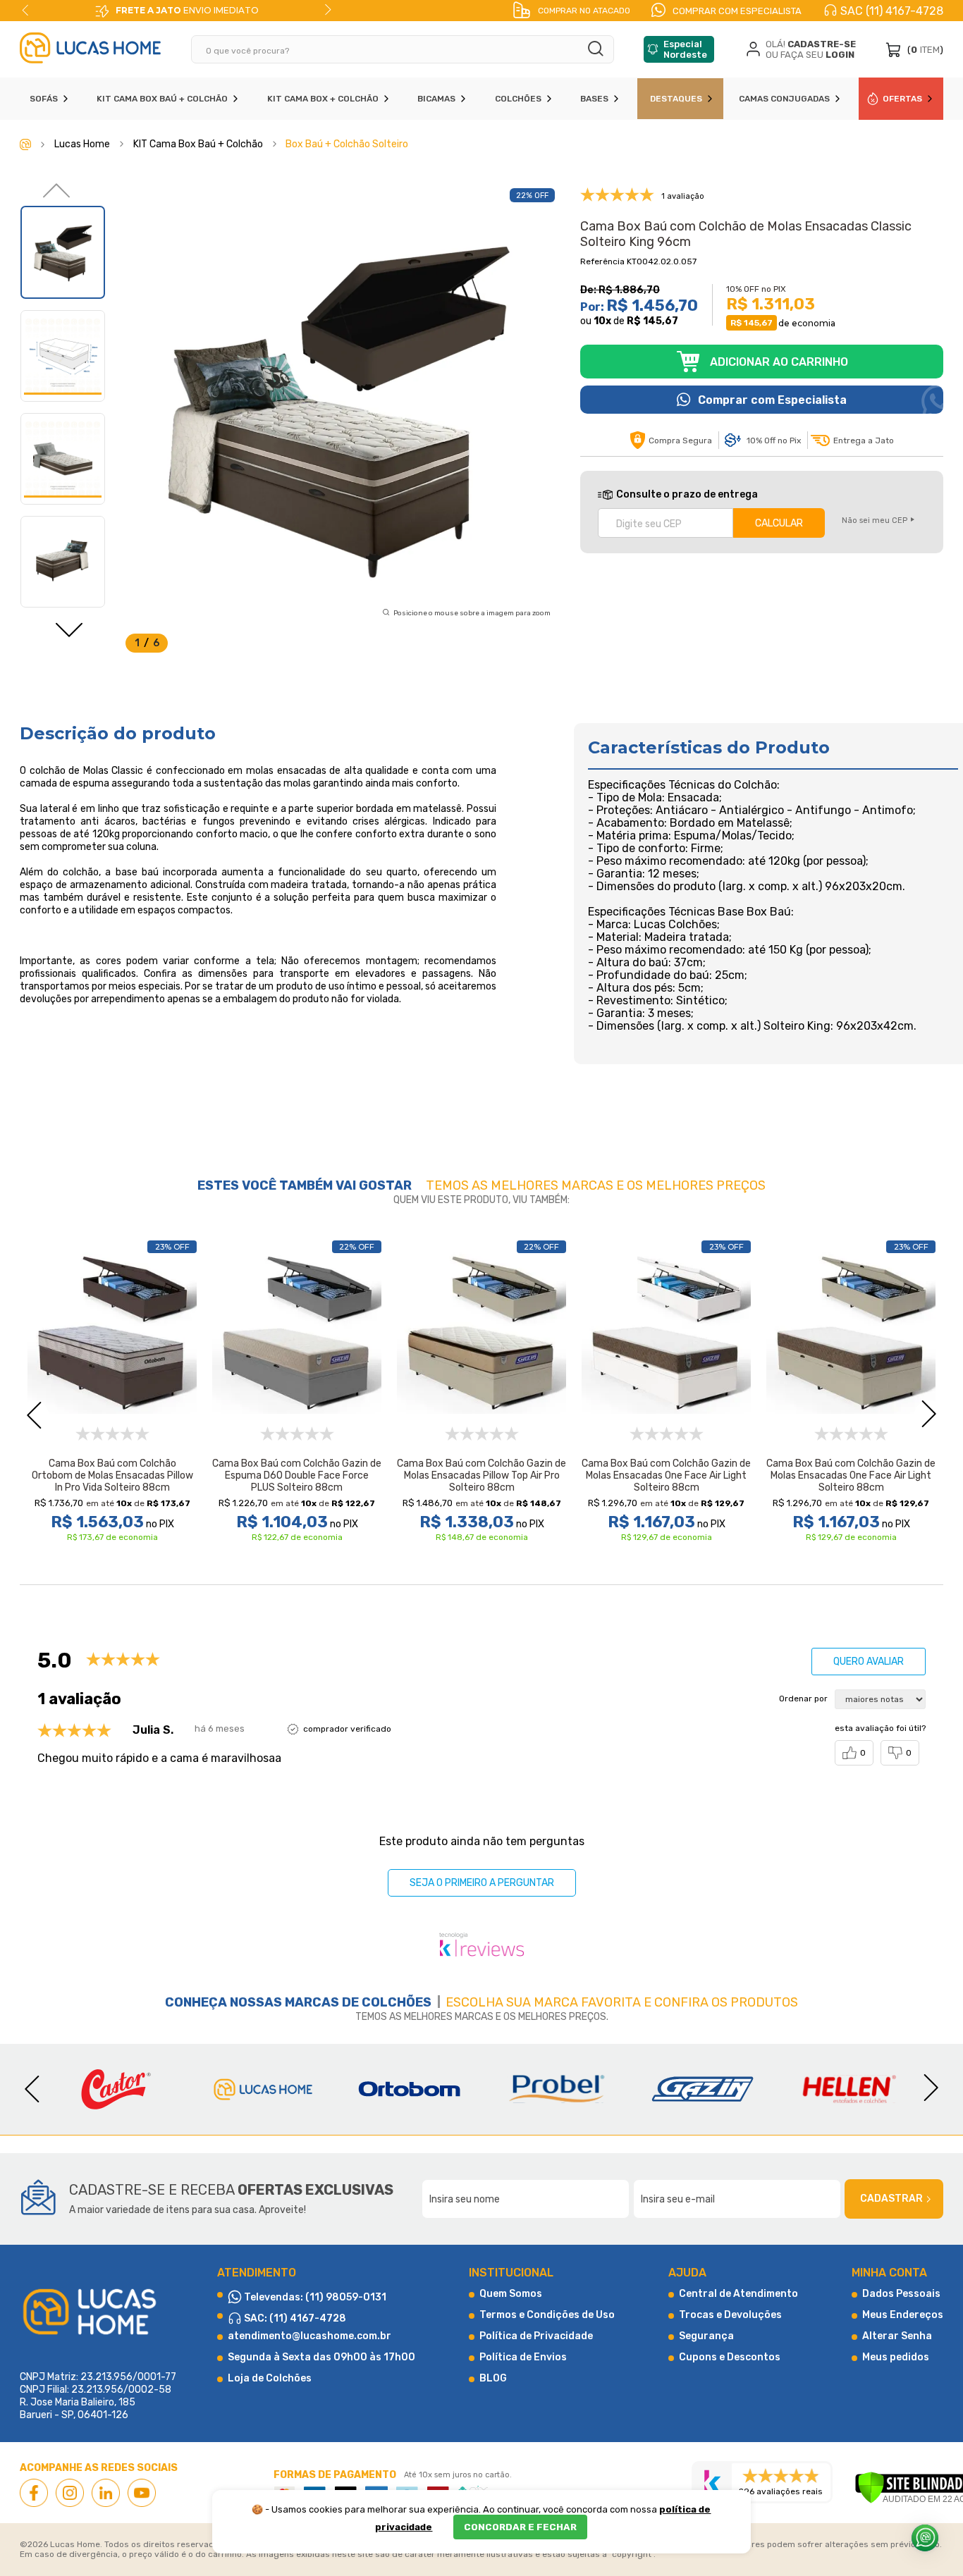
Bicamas (436, 99)
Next (328, 10)
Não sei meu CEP (875, 520)
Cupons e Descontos (730, 2357)
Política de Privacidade (536, 2336)
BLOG (493, 2378)
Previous (25, 10)
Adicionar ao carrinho (779, 362)
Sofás (44, 99)
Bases (594, 99)
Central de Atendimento (738, 2294)
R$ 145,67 (652, 321)
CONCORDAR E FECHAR (520, 2527)
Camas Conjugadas (784, 99)
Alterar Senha (897, 2336)
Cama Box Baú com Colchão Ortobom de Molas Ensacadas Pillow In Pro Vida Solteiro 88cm (112, 1475)
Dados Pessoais (901, 2294)
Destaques (676, 99)
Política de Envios (523, 2357)
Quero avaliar (869, 1662)
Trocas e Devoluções (730, 2315)
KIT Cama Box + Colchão (323, 99)
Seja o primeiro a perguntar (482, 1883)
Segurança (706, 2336)
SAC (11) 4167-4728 (892, 11)
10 (602, 321)
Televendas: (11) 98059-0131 (314, 2297)
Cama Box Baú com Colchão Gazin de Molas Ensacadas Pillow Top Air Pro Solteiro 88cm (481, 1475)
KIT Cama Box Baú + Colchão (162, 99)
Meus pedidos (896, 2357)
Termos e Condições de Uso (547, 2315)
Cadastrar (891, 2199)
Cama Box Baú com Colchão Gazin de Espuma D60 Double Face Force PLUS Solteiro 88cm (297, 1475)
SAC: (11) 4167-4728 (294, 2318)
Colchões (518, 99)
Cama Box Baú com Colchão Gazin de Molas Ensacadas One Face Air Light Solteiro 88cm (666, 1475)
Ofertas (902, 99)
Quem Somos (511, 2294)
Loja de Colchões (270, 2378)
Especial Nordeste (685, 49)
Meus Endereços (903, 2315)
